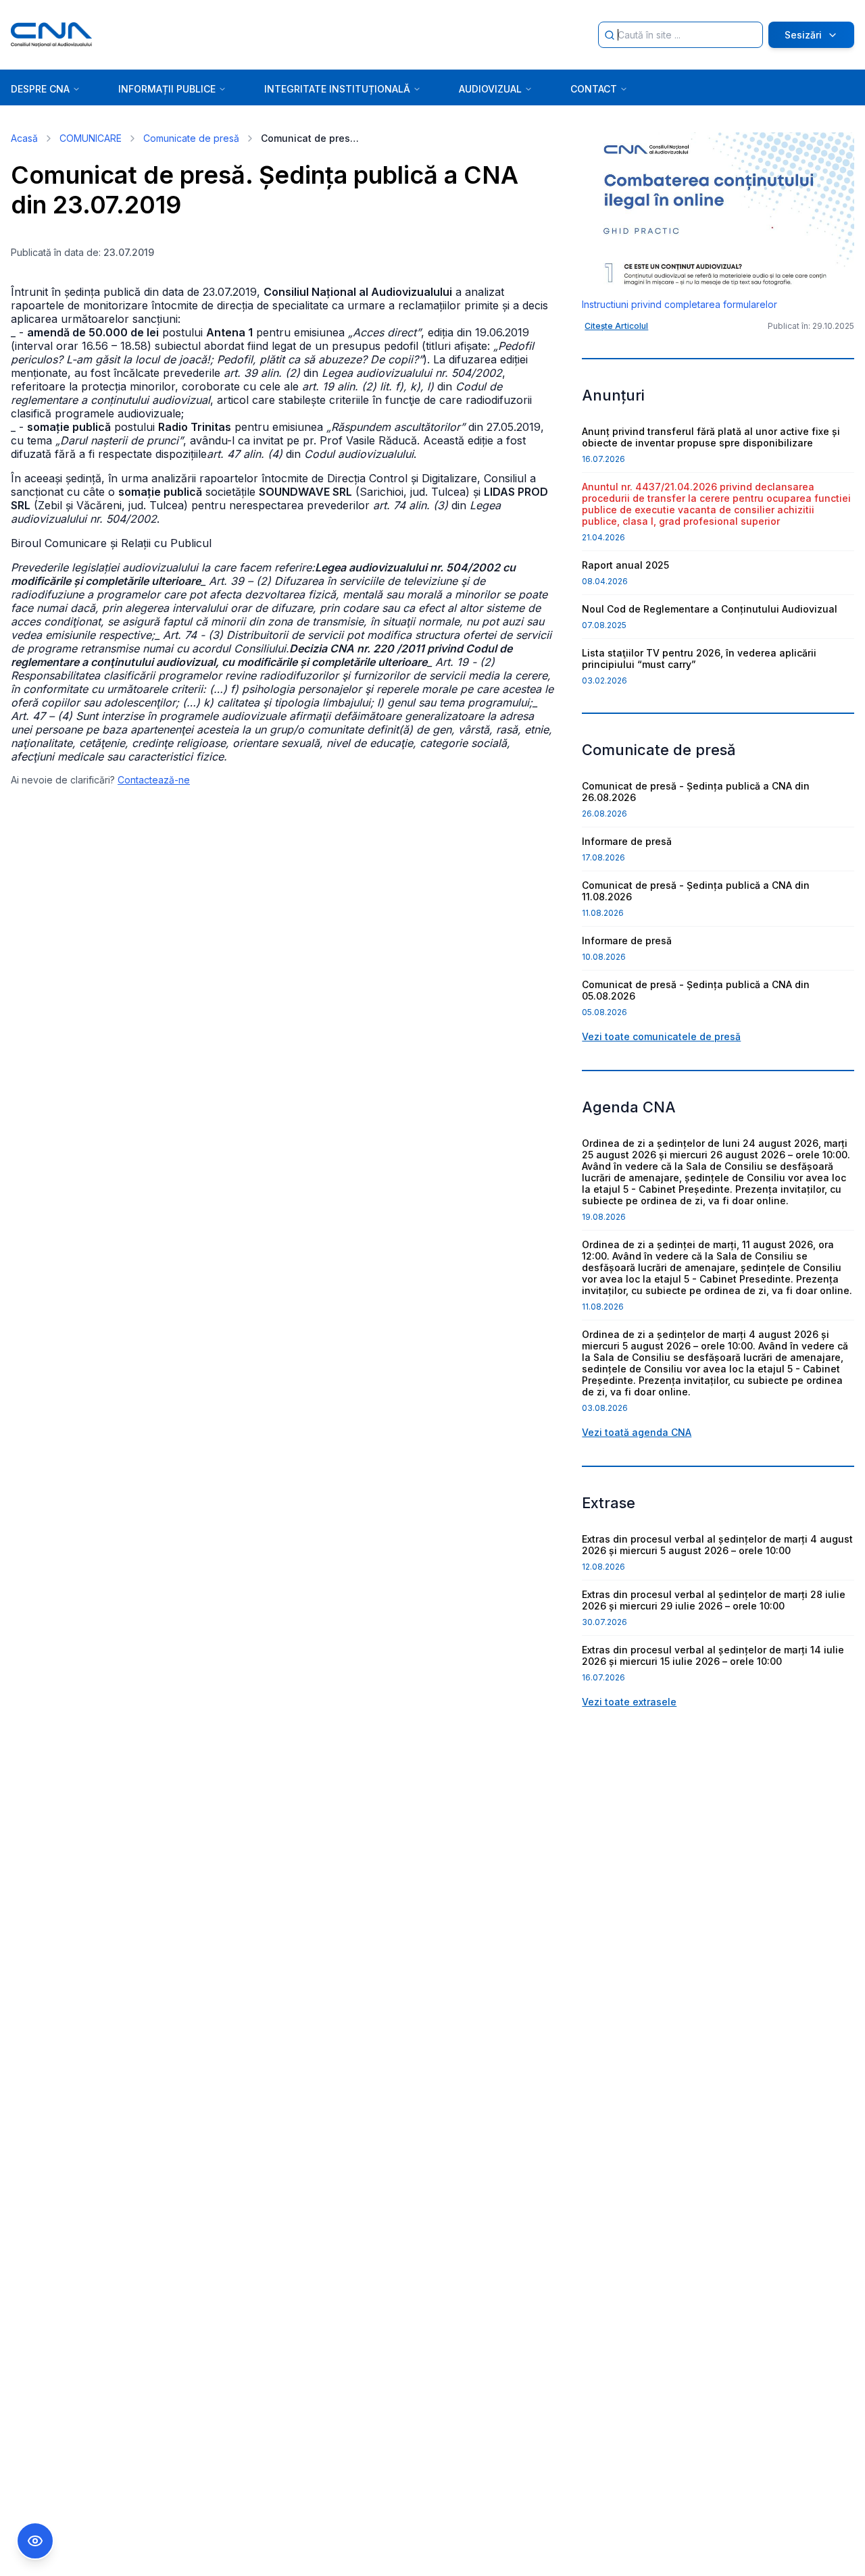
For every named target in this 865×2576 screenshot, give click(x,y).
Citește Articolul (616, 326)
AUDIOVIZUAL (490, 89)
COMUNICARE (91, 138)
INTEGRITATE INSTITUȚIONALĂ (337, 89)
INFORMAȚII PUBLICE (167, 89)
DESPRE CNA (40, 89)
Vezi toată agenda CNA (637, 1432)
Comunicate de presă (191, 138)
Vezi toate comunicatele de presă (661, 1036)
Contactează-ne (154, 780)
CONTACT (594, 89)
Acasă (24, 138)
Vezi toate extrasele (629, 1702)
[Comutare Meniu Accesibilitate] (35, 2541)
